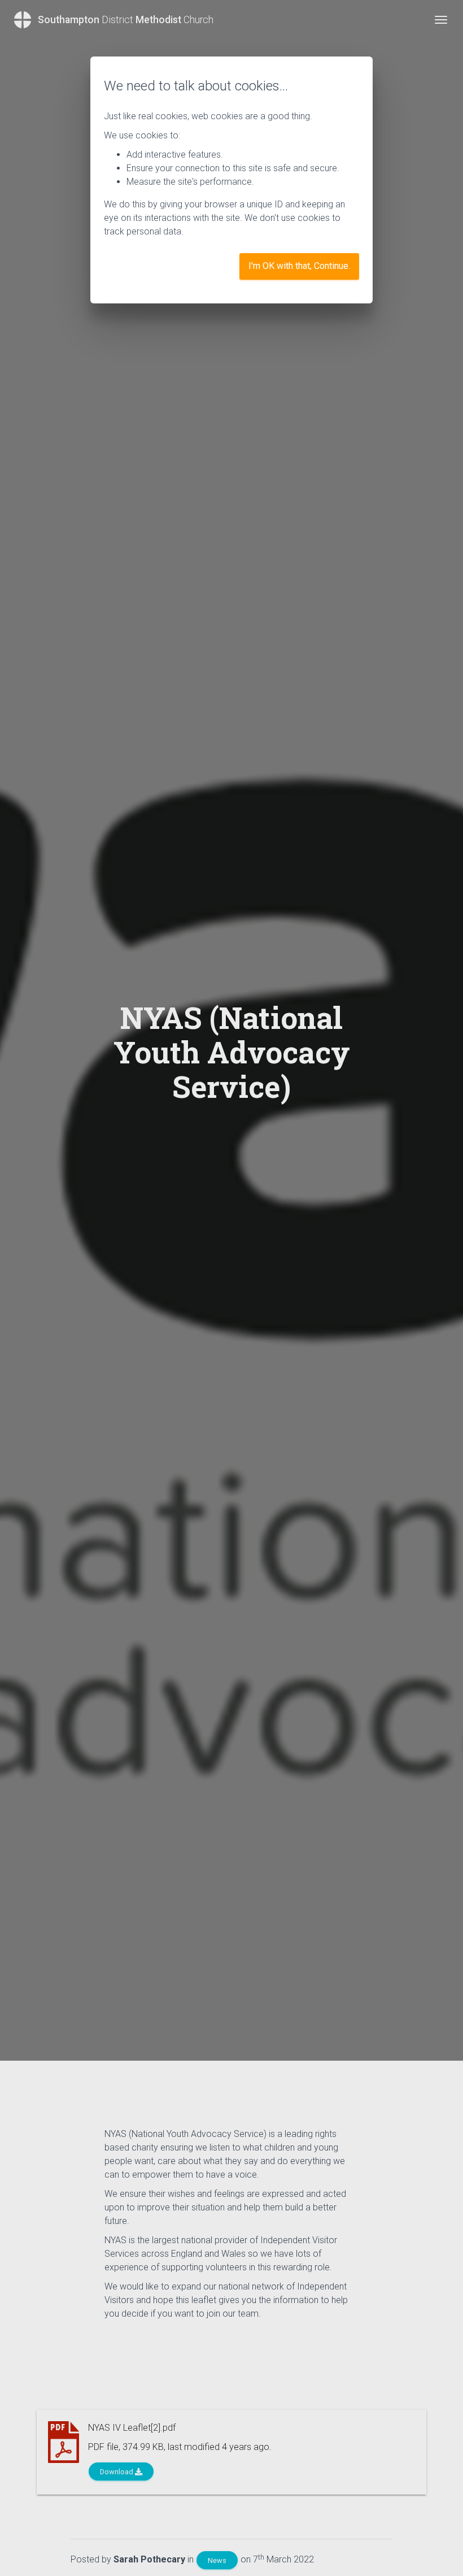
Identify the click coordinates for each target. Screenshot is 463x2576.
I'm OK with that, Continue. (299, 266)
